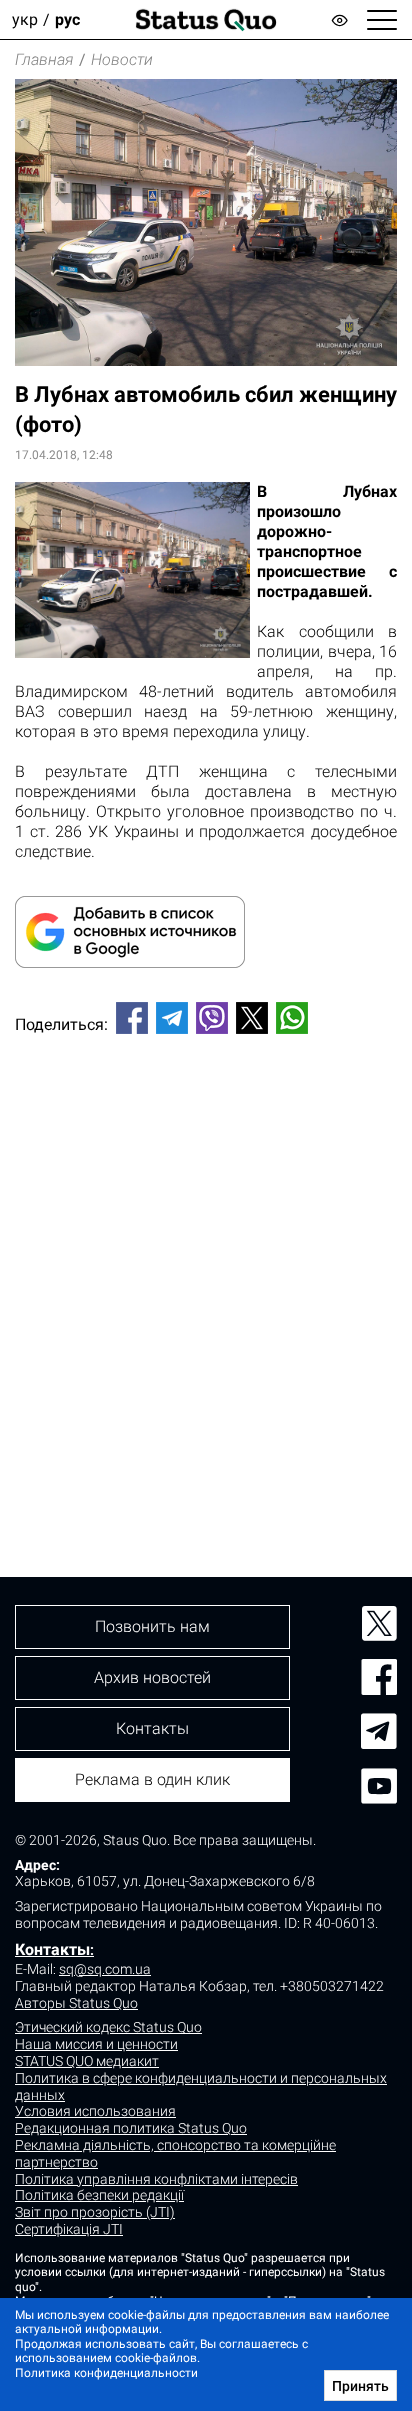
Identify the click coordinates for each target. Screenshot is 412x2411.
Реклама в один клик (152, 1779)
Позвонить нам (152, 1626)
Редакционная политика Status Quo (131, 2128)
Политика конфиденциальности (106, 2373)
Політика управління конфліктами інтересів (156, 2179)
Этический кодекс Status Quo (108, 2027)
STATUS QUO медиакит (87, 2061)
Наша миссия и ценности (96, 2044)
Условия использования (95, 2111)
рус (67, 19)
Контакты (52, 1949)
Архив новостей (152, 1677)
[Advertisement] (206, 1272)
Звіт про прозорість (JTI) (95, 2212)
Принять (360, 2386)
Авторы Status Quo (76, 2003)
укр (25, 19)
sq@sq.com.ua (105, 1969)
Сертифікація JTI (69, 2229)
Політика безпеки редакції (99, 2195)
